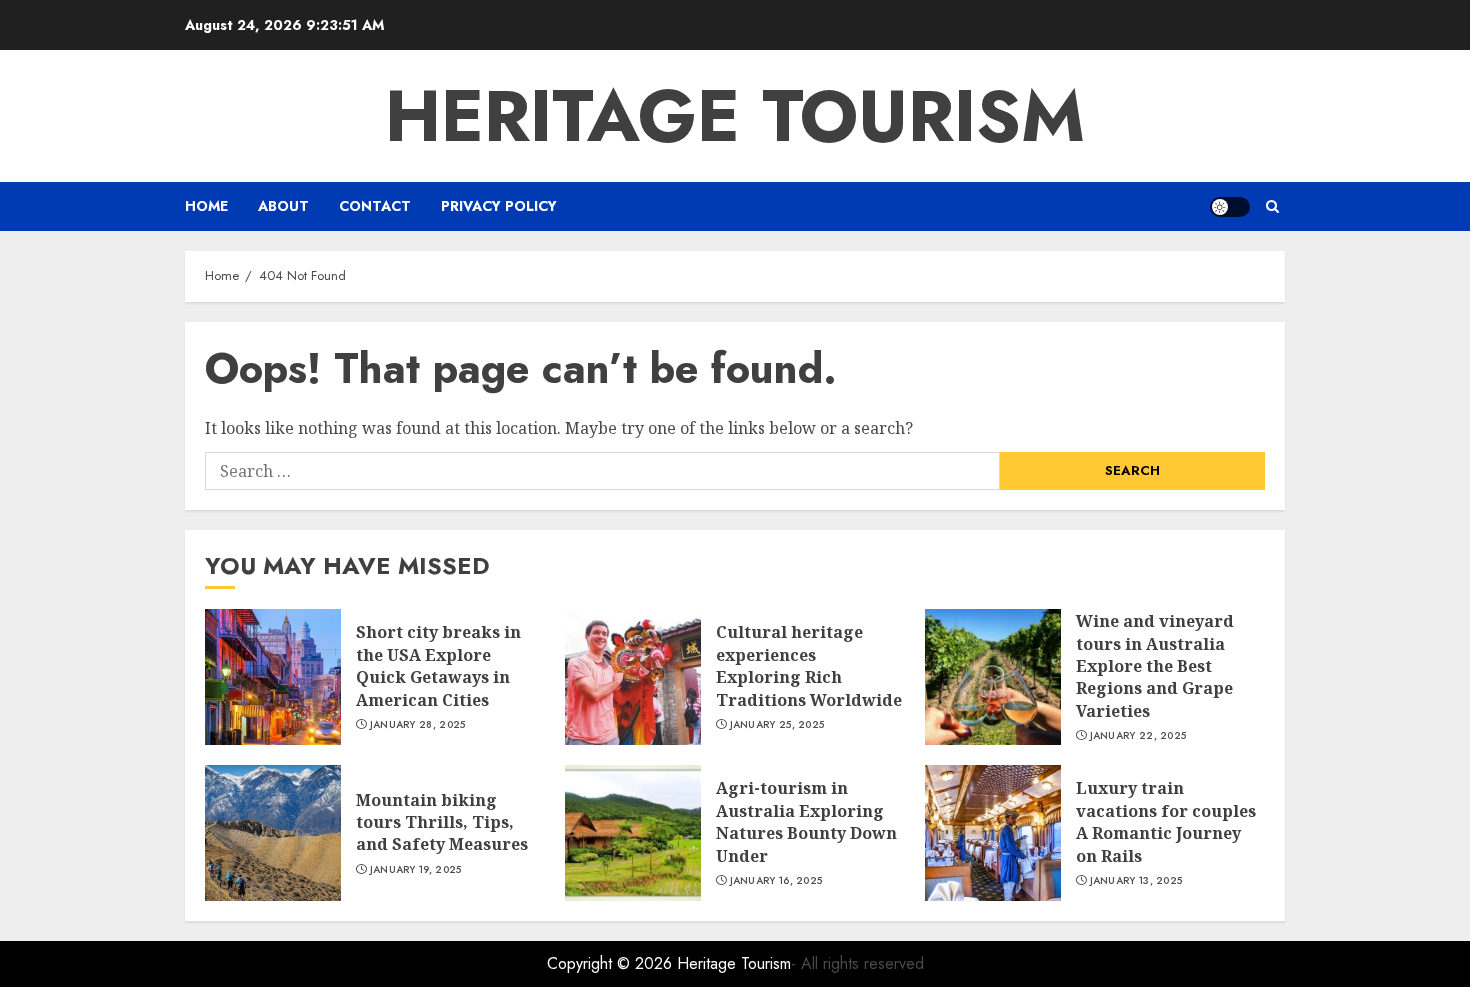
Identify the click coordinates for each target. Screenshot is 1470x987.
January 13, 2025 (1136, 881)
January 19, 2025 (416, 870)
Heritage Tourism (735, 116)
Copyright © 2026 (612, 963)
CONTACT (375, 206)
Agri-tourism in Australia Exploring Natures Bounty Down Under (806, 821)
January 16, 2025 (776, 881)
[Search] (1272, 206)
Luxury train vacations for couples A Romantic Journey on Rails (1166, 821)
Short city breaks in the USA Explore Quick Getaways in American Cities (438, 665)
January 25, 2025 (777, 725)
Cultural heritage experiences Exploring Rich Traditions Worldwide (809, 665)
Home (206, 206)
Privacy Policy (499, 206)
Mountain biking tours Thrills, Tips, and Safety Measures (442, 822)
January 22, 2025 (1138, 736)
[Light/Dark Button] (1230, 207)
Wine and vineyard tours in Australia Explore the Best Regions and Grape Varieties (1155, 666)
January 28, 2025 (418, 725)
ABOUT (283, 206)
